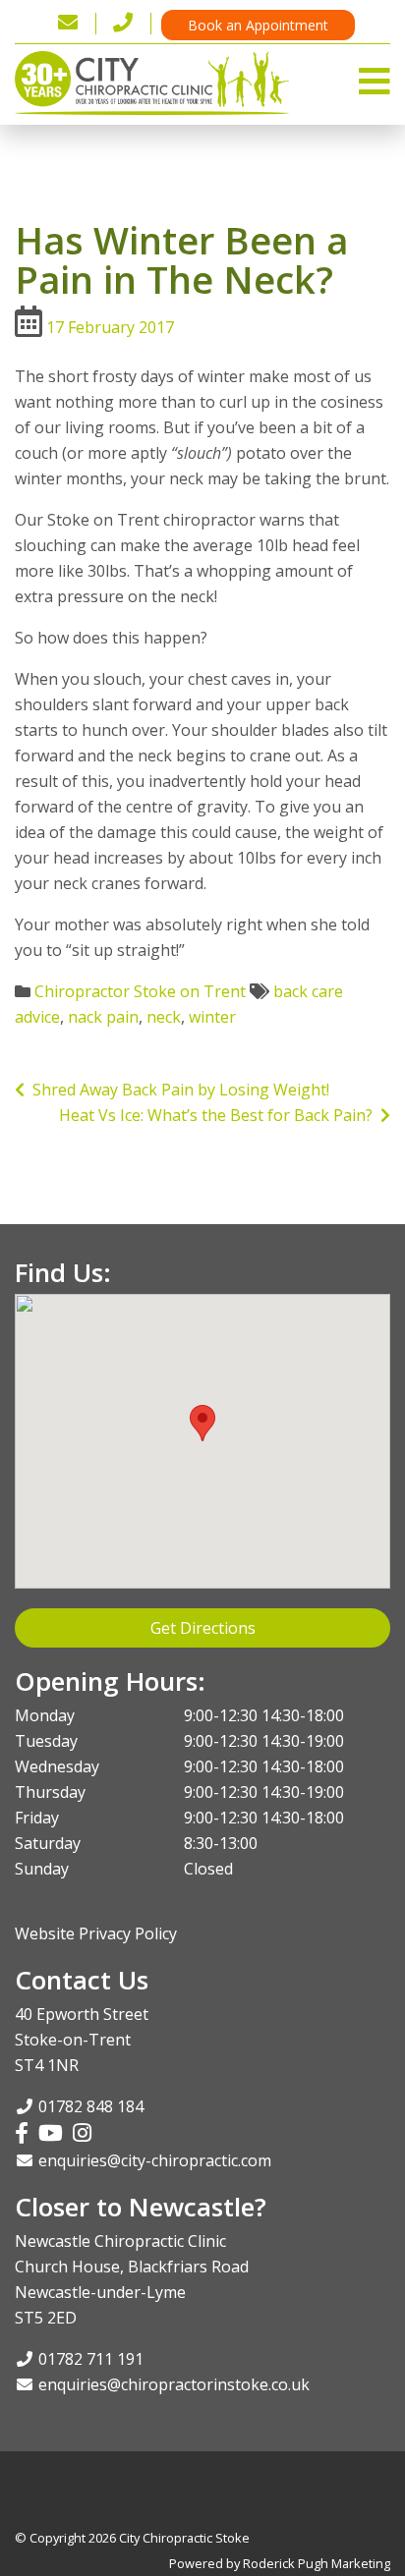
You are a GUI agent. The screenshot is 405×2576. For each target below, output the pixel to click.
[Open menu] (375, 76)
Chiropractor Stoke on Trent (140, 991)
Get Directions (203, 1628)
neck (164, 1017)
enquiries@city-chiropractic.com (155, 2160)
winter (212, 1017)
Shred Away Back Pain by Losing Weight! (177, 1090)
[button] (202, 1423)
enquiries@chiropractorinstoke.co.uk (174, 2384)
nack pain (103, 1017)
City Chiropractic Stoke (184, 2538)
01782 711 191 (91, 2359)
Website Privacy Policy (96, 1933)
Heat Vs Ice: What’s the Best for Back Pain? (220, 1115)
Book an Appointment (258, 25)
